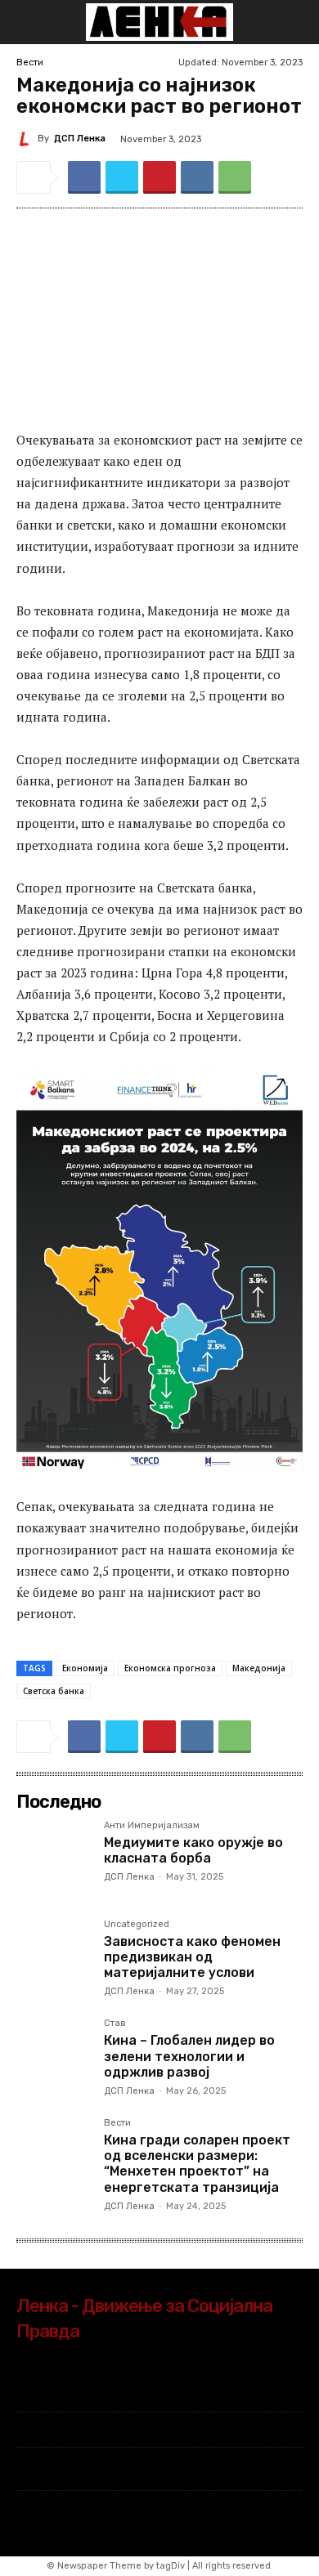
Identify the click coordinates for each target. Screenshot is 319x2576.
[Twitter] (122, 177)
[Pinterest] (159, 177)
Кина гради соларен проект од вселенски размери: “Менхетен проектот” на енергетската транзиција (197, 2164)
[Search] (296, 22)
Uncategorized (137, 1925)
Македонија (259, 1668)
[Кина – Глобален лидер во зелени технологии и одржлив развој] (54, 2056)
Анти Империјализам (152, 1826)
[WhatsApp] (235, 177)
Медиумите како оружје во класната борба (193, 1850)
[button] (28, 22)
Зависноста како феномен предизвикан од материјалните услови (192, 1957)
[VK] (197, 177)
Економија (85, 1668)
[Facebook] (84, 177)
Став (115, 2024)
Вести (30, 63)
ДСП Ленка (80, 139)
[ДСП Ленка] (27, 139)
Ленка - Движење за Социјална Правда (144, 2319)
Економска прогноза (170, 1668)
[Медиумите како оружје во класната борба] (54, 1858)
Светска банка (54, 1691)
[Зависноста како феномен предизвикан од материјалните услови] (54, 1957)
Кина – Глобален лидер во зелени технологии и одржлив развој (189, 2056)
